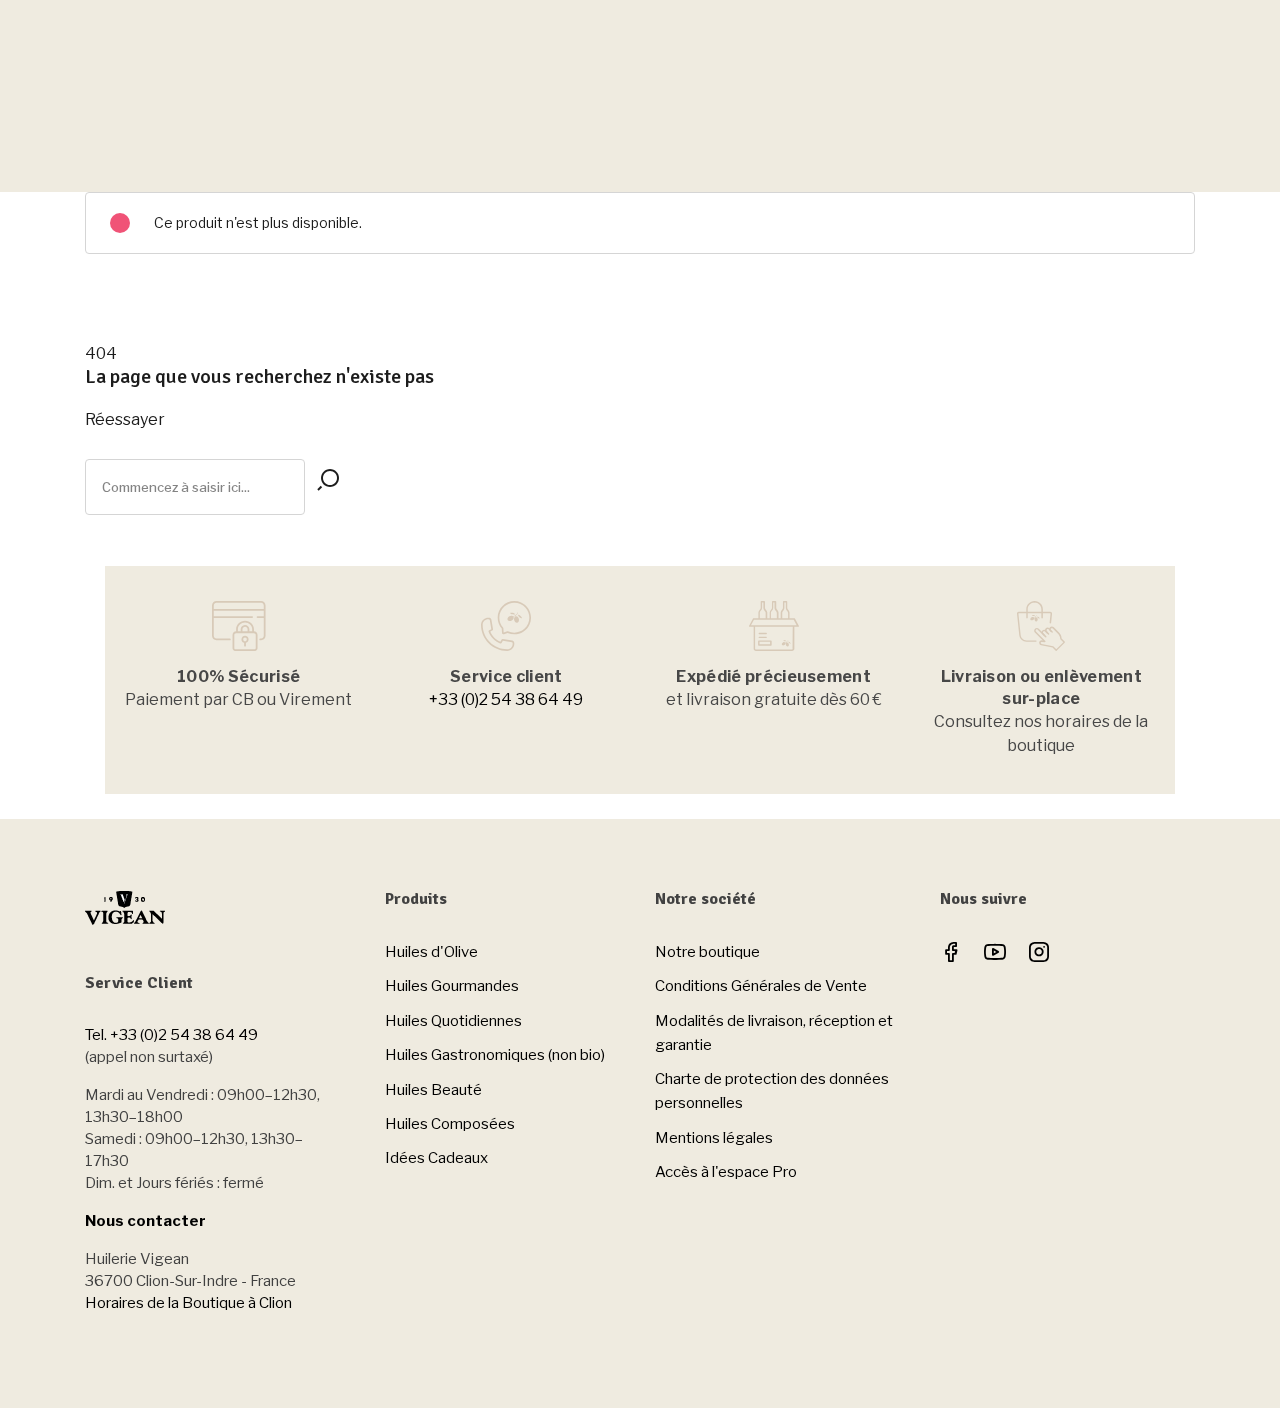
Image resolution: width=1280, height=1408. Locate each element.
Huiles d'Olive (431, 952)
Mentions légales (714, 1138)
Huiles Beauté (433, 1090)
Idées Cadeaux (436, 1158)
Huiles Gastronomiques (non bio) (495, 1055)
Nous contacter (145, 1221)
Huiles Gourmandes (452, 986)
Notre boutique (707, 952)
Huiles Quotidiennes (453, 1021)
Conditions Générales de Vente (761, 986)
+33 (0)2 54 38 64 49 (506, 699)
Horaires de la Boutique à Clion (188, 1303)
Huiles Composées (450, 1124)
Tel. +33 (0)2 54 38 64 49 (171, 1035)
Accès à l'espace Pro (726, 1172)
